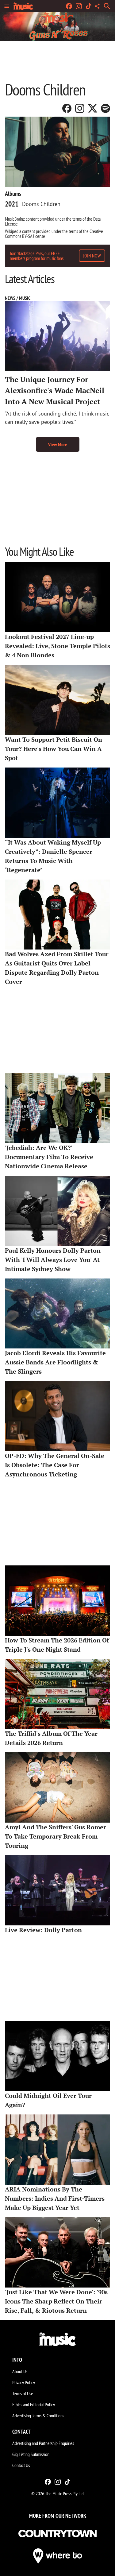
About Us (20, 2371)
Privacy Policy (24, 2382)
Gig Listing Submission (31, 2454)
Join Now (92, 256)
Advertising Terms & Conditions (38, 2415)
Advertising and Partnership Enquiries (43, 2443)
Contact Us (21, 2465)
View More (58, 444)
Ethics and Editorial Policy (34, 2404)
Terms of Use (23, 2393)
